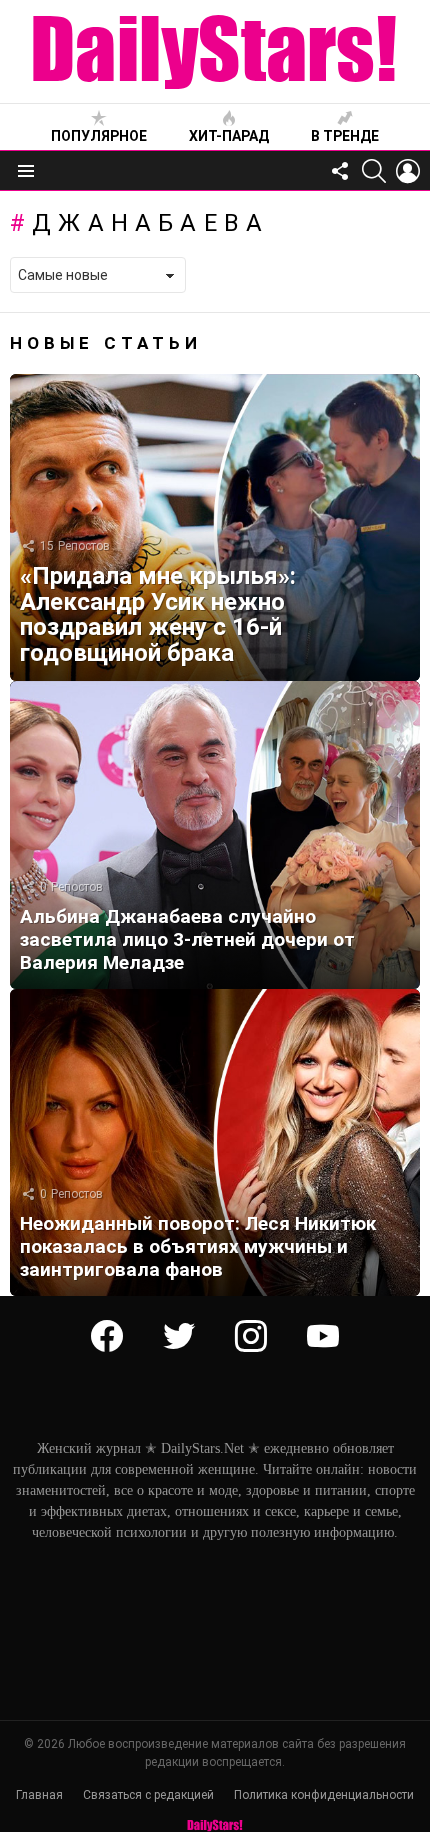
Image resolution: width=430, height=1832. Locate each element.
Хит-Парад (229, 136)
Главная (39, 1795)
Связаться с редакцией (148, 1795)
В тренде (345, 136)
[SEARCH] (374, 171)
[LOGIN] (408, 171)
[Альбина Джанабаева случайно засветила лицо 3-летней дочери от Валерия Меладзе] (215, 835)
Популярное (99, 136)
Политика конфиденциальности (324, 1795)
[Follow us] (340, 171)
